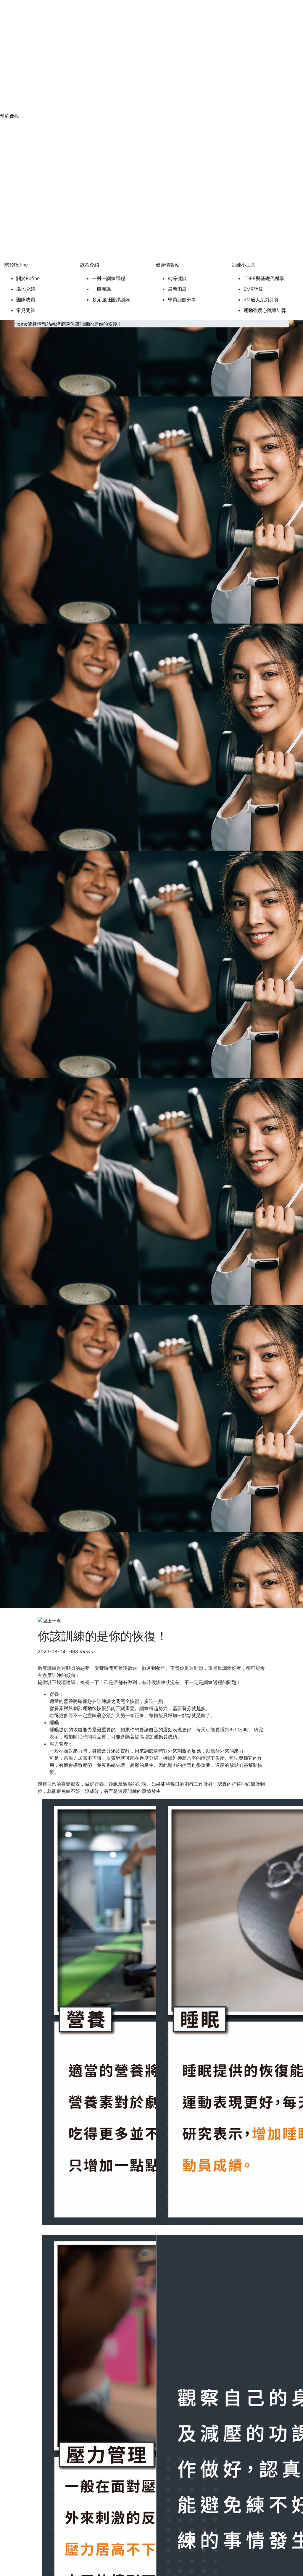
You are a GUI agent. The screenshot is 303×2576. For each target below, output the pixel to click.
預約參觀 (9, 116)
